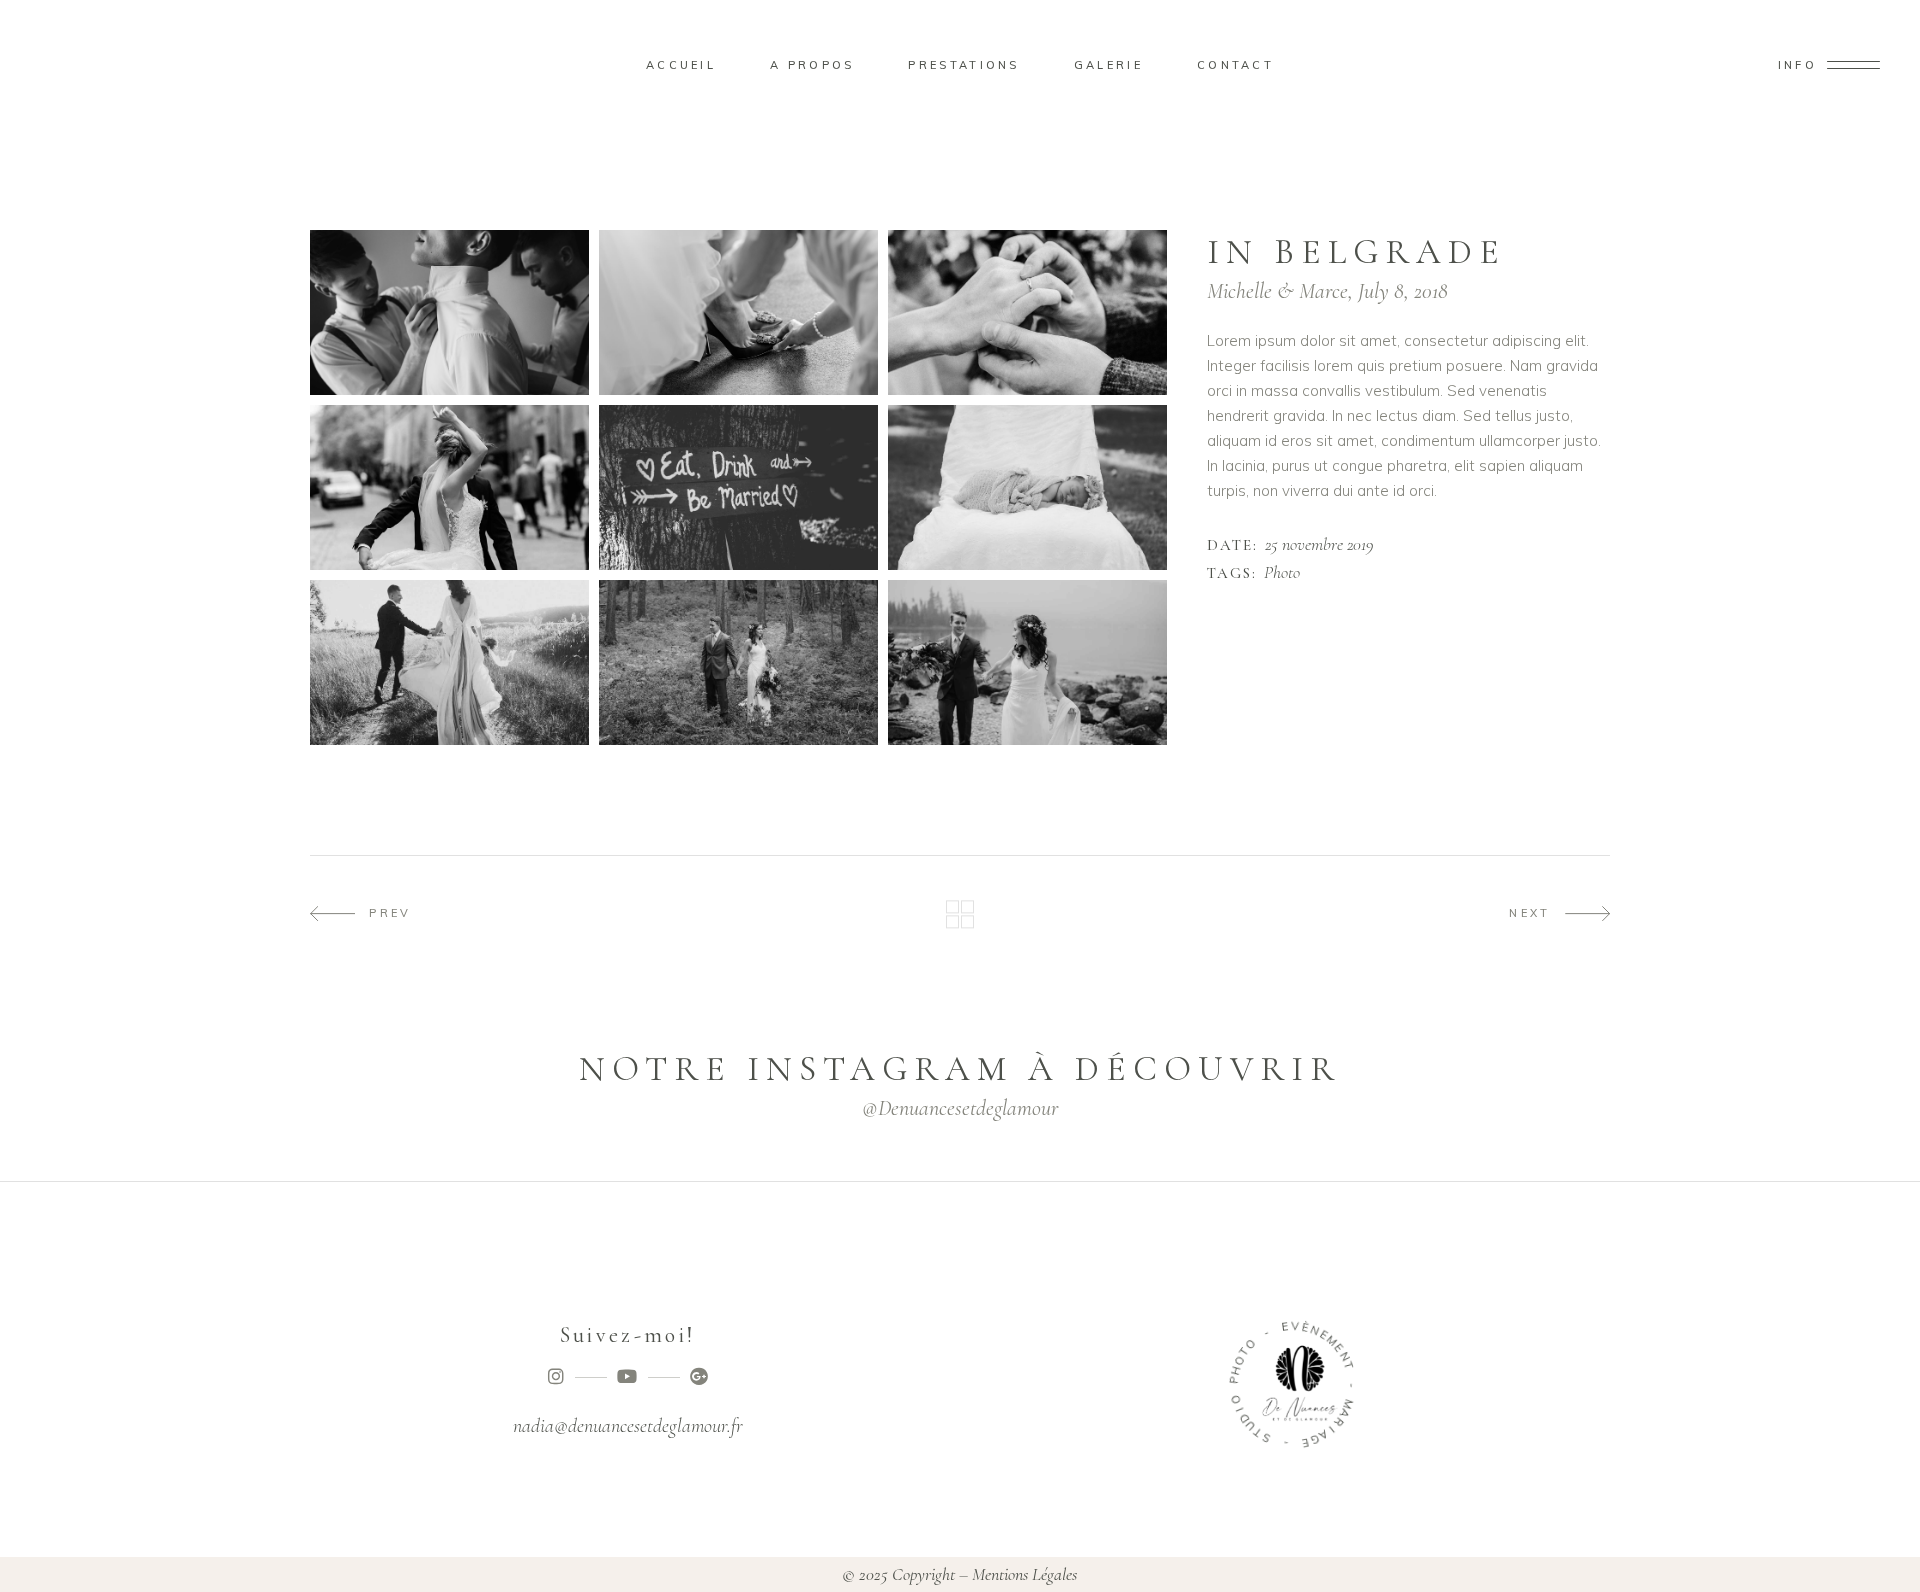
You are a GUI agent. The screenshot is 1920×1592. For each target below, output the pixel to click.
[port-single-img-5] (1027, 487)
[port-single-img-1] (449, 312)
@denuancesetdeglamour (960, 1108)
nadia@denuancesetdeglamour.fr (628, 1426)
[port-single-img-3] (1027, 312)
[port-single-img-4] (738, 487)
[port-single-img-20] (449, 662)
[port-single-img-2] (738, 312)
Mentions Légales (1024, 1574)
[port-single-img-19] (449, 487)
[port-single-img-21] (738, 662)
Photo (1282, 573)
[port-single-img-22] (1027, 662)
